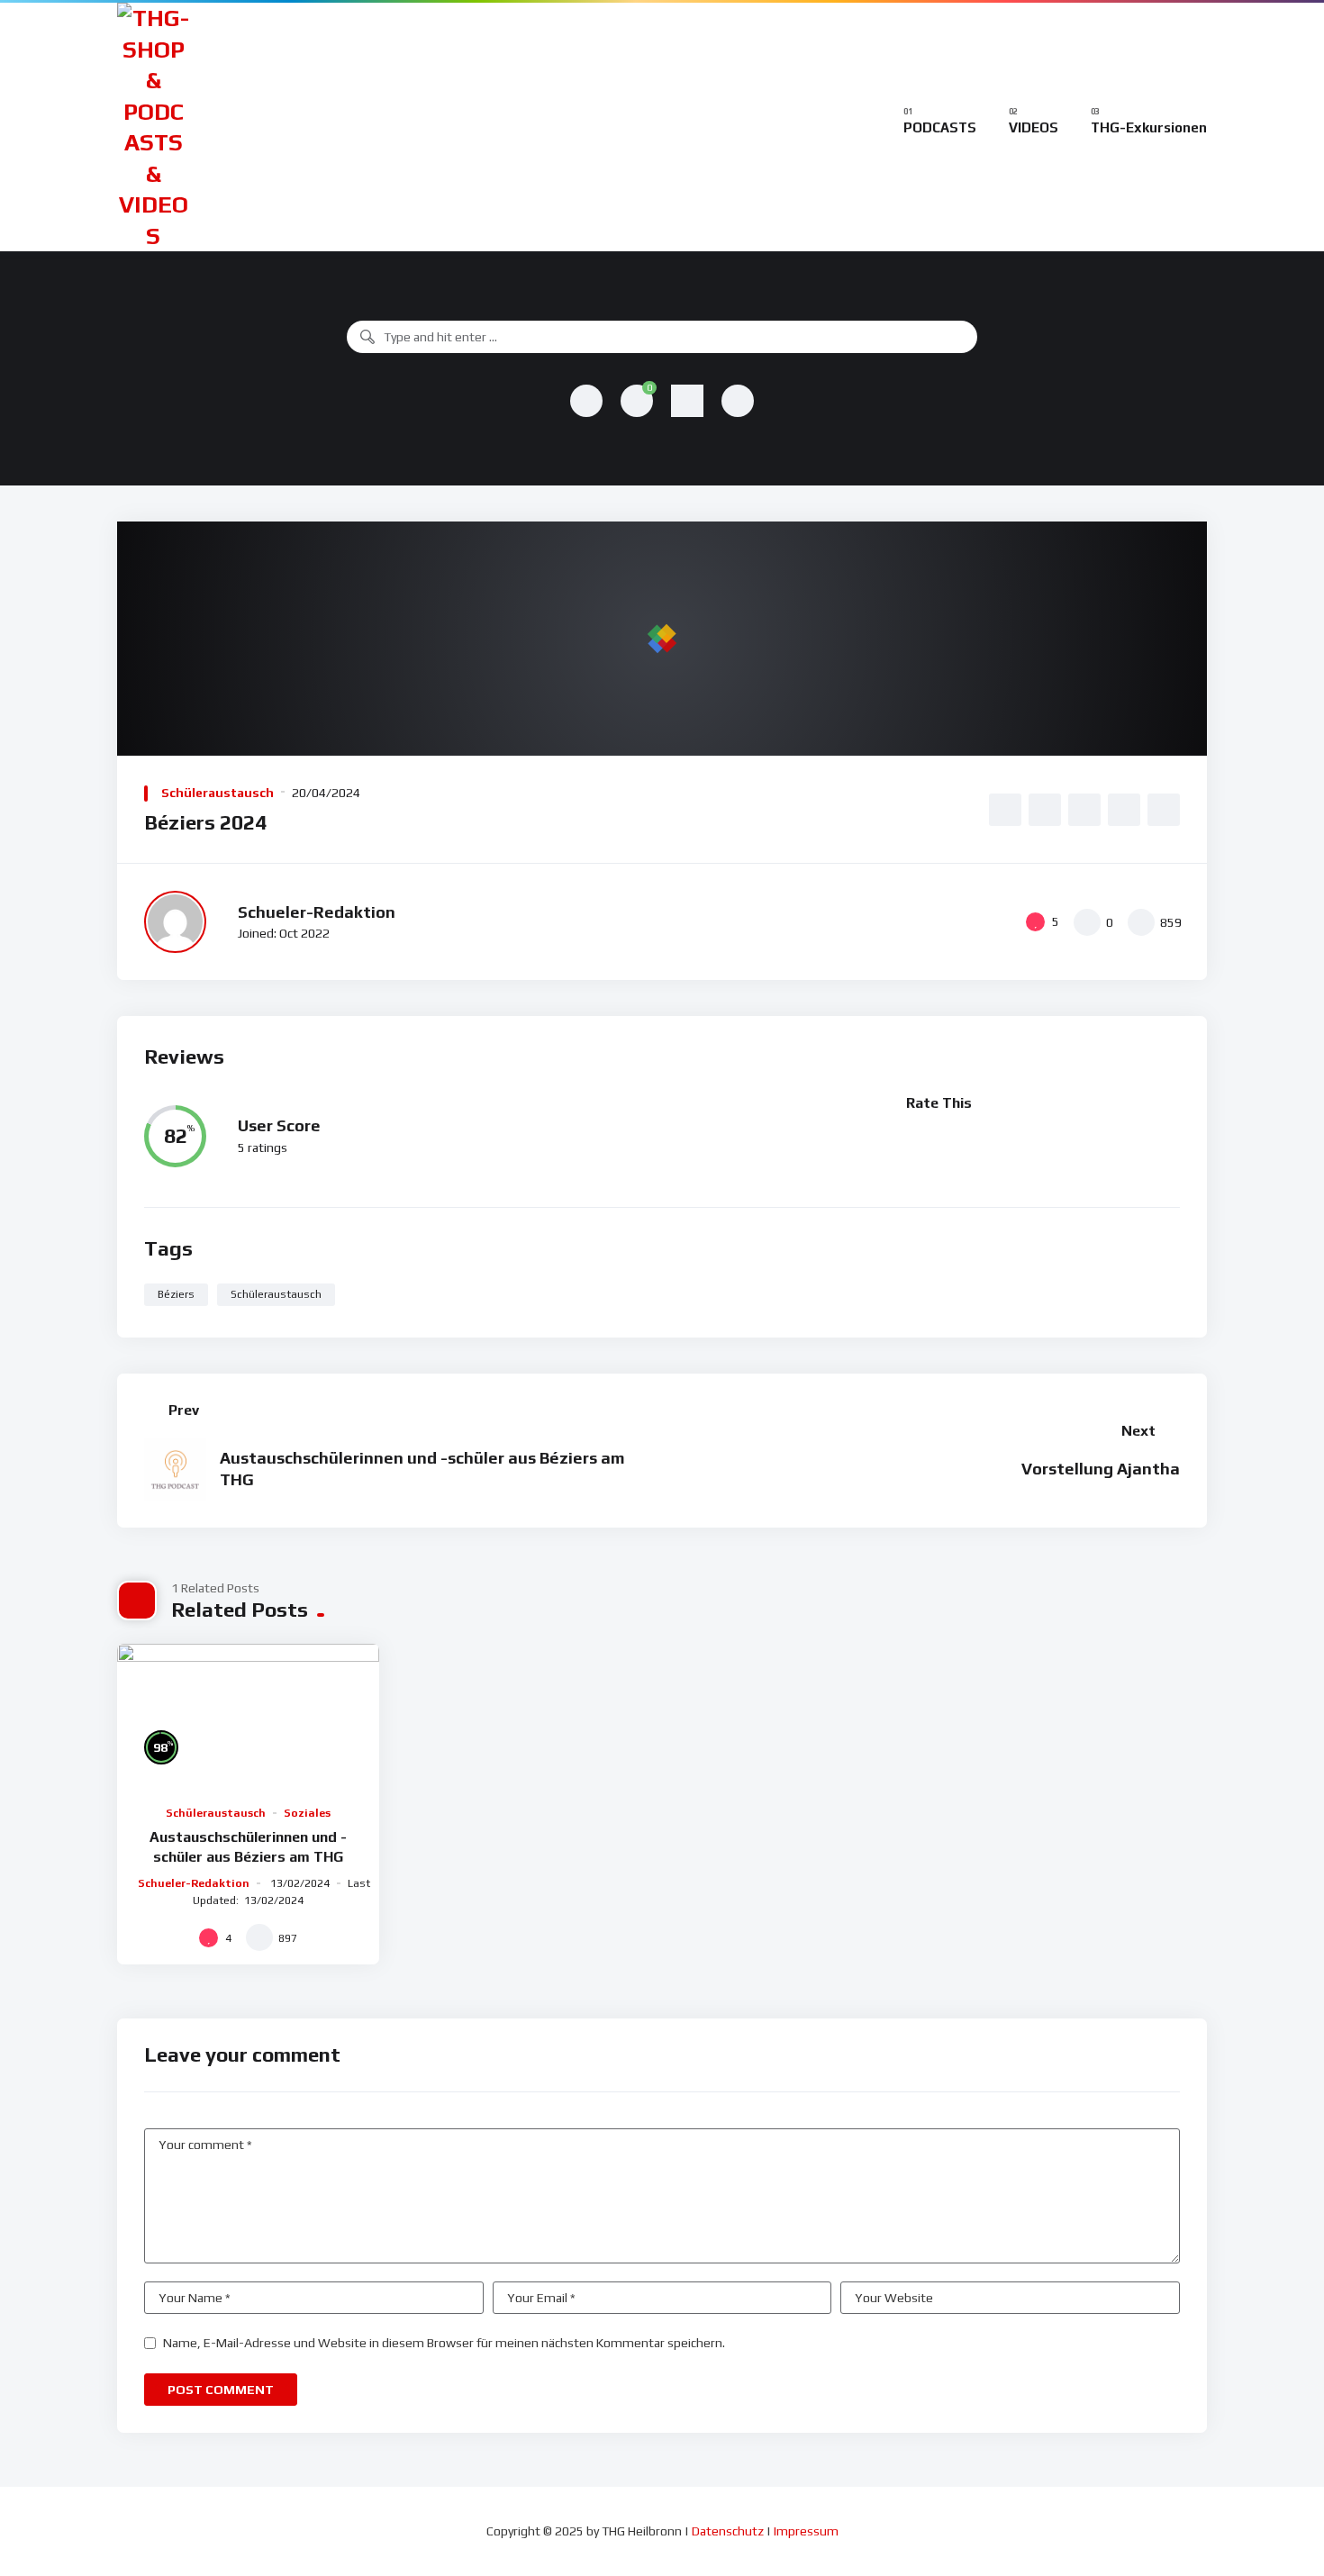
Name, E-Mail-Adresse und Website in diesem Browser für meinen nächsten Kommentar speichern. (444, 2343)
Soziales (307, 1813)
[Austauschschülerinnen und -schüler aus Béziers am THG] (248, 1718)
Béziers (176, 1294)
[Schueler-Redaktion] (175, 922)
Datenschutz (728, 2531)
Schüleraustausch (218, 793)
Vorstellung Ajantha (1101, 1469)
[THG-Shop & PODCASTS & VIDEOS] (153, 127)
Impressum (806, 2531)
